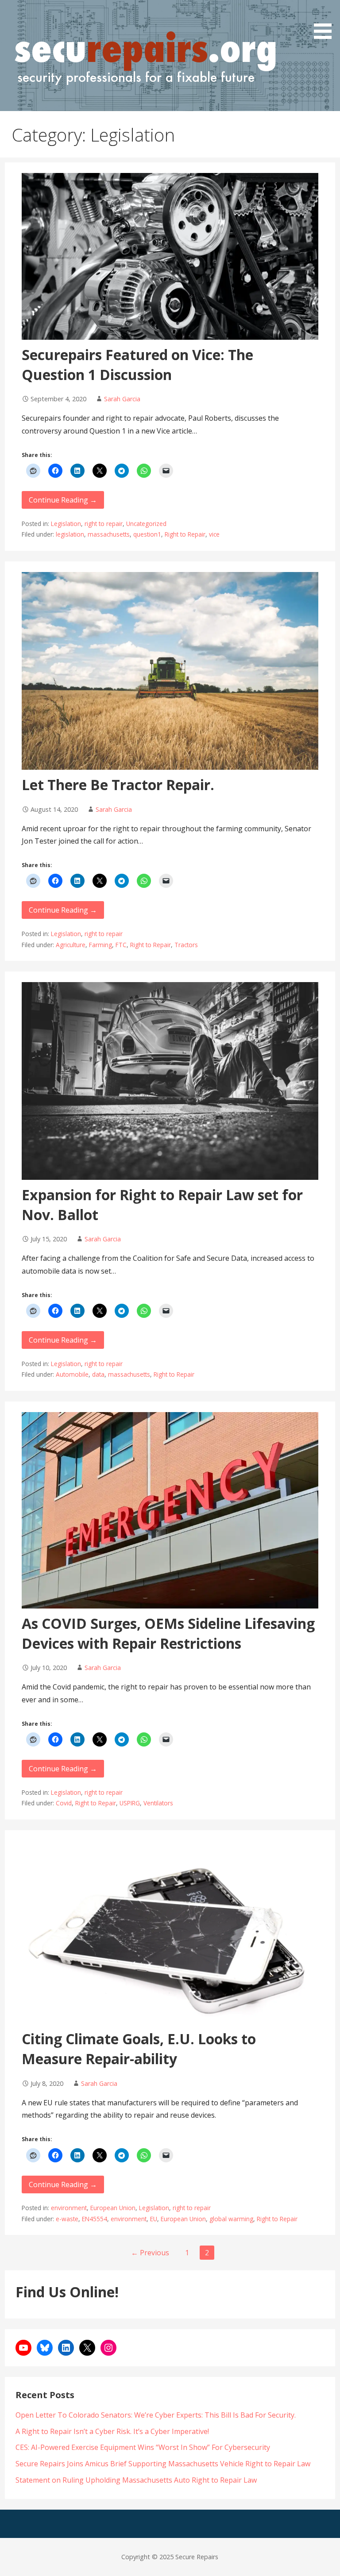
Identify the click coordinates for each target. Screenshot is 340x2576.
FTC (121, 945)
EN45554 (95, 2219)
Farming (100, 945)
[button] (326, 21)
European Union (113, 2208)
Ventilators (158, 1803)
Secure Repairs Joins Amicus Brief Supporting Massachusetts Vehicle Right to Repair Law (163, 2464)
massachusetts (109, 534)
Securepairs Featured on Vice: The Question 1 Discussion (137, 365)
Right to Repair (185, 534)
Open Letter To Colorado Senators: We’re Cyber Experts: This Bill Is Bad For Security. (156, 2415)
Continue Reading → (63, 500)
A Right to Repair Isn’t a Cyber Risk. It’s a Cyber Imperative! (112, 2431)
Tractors (186, 945)
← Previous (150, 2253)
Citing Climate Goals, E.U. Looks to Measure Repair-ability (139, 2049)
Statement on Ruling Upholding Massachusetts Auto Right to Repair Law (136, 2480)
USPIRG (130, 1803)
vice (214, 534)
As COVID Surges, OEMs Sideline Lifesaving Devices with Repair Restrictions (168, 1633)
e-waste (67, 2219)
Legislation (66, 524)
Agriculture (71, 945)
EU (154, 2219)
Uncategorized (146, 524)
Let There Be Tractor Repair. (118, 785)
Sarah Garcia (122, 399)
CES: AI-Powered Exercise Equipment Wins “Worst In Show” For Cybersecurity (143, 2447)
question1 (147, 534)
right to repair (104, 524)
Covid (64, 1803)
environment (69, 2208)
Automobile (72, 1374)
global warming (231, 2219)
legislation (70, 534)
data (98, 1374)
